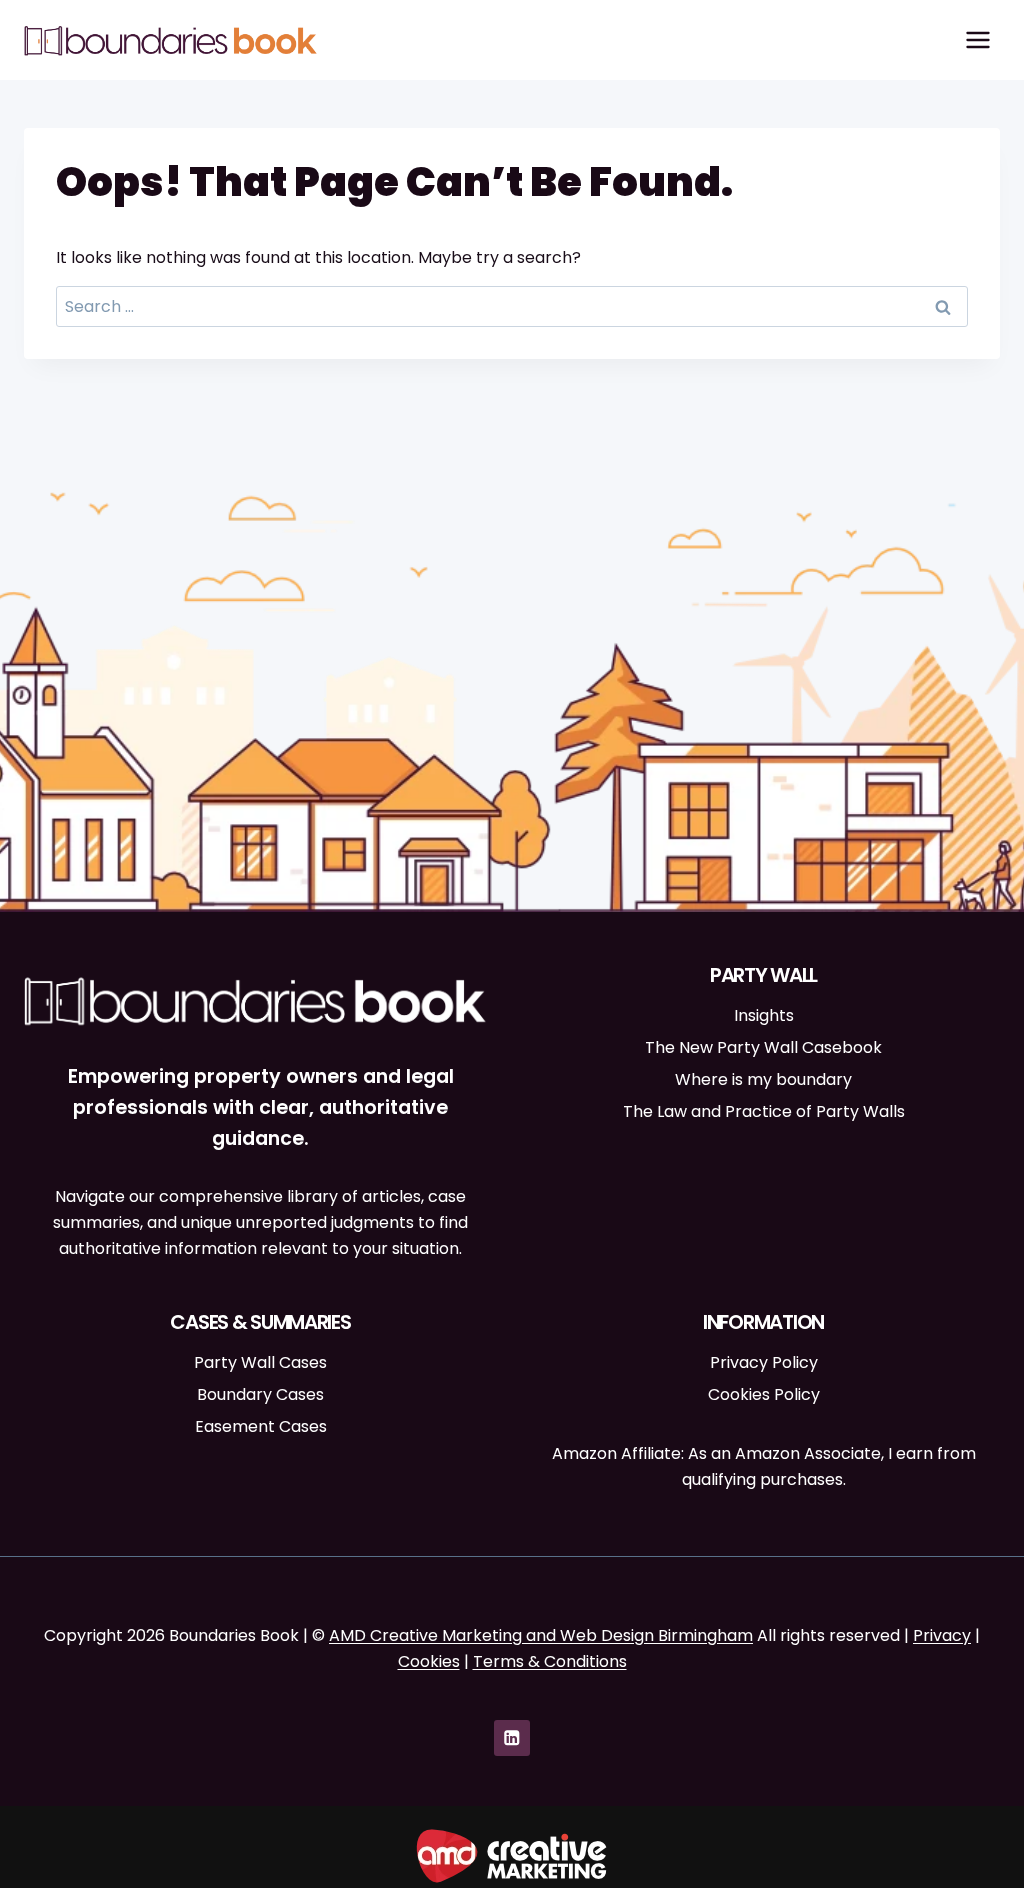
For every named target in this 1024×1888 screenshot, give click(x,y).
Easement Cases (261, 1426)
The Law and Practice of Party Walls (764, 1111)
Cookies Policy (764, 1394)
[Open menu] (977, 39)
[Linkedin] (511, 1737)
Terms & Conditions (550, 1661)
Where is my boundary (763, 1079)
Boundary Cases (260, 1394)
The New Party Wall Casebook (763, 1047)
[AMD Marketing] (512, 1856)
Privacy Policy (764, 1362)
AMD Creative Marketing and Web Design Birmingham (541, 1635)
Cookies (429, 1661)
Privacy (942, 1635)
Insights (764, 1015)
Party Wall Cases (260, 1362)
